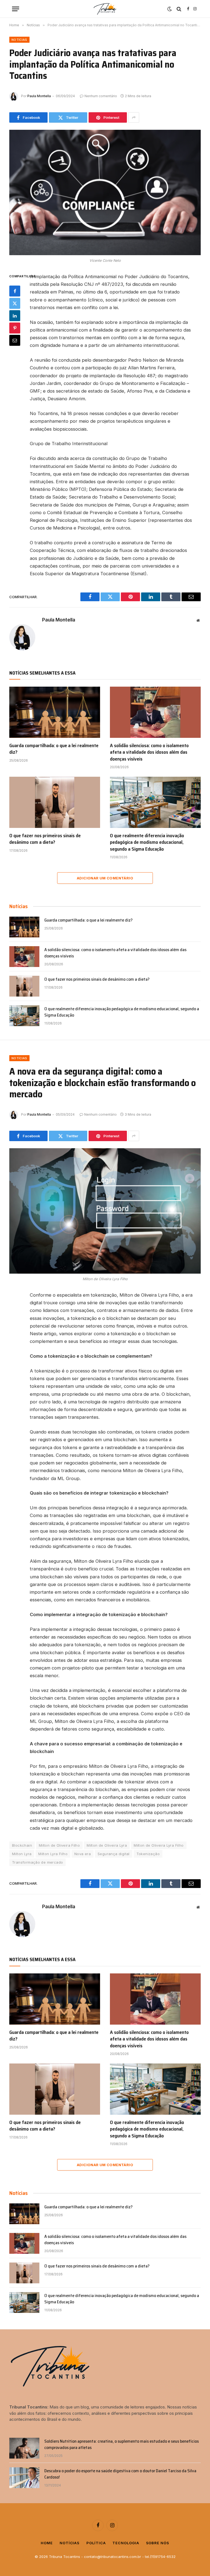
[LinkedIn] (15, 316)
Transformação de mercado (37, 1862)
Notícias (19, 40)
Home (47, 2543)
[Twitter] (15, 303)
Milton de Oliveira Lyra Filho (159, 1845)
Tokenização (148, 1854)
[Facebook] (15, 291)
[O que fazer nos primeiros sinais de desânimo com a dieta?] (55, 802)
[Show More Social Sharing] (134, 117)
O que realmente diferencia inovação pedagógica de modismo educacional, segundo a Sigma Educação (147, 842)
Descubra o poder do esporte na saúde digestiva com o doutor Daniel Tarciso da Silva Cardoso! (120, 2474)
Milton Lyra (22, 1854)
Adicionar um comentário (105, 878)
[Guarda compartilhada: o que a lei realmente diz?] (55, 712)
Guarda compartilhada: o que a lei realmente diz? (54, 749)
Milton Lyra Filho (53, 1854)
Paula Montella (39, 96)
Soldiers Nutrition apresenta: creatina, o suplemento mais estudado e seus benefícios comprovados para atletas (122, 2445)
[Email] (15, 340)
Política (96, 2543)
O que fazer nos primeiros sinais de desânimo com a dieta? (45, 839)
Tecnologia (126, 2543)
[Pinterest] (15, 328)
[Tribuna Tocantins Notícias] (105, 9)
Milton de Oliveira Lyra (107, 1845)
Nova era (83, 1854)
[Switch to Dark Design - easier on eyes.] (170, 9)
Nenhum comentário (101, 96)
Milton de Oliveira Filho (59, 1845)
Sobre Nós (158, 2543)
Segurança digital (114, 1854)
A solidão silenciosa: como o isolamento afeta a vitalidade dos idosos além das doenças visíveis (149, 752)
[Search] (179, 9)
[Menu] (16, 9)
